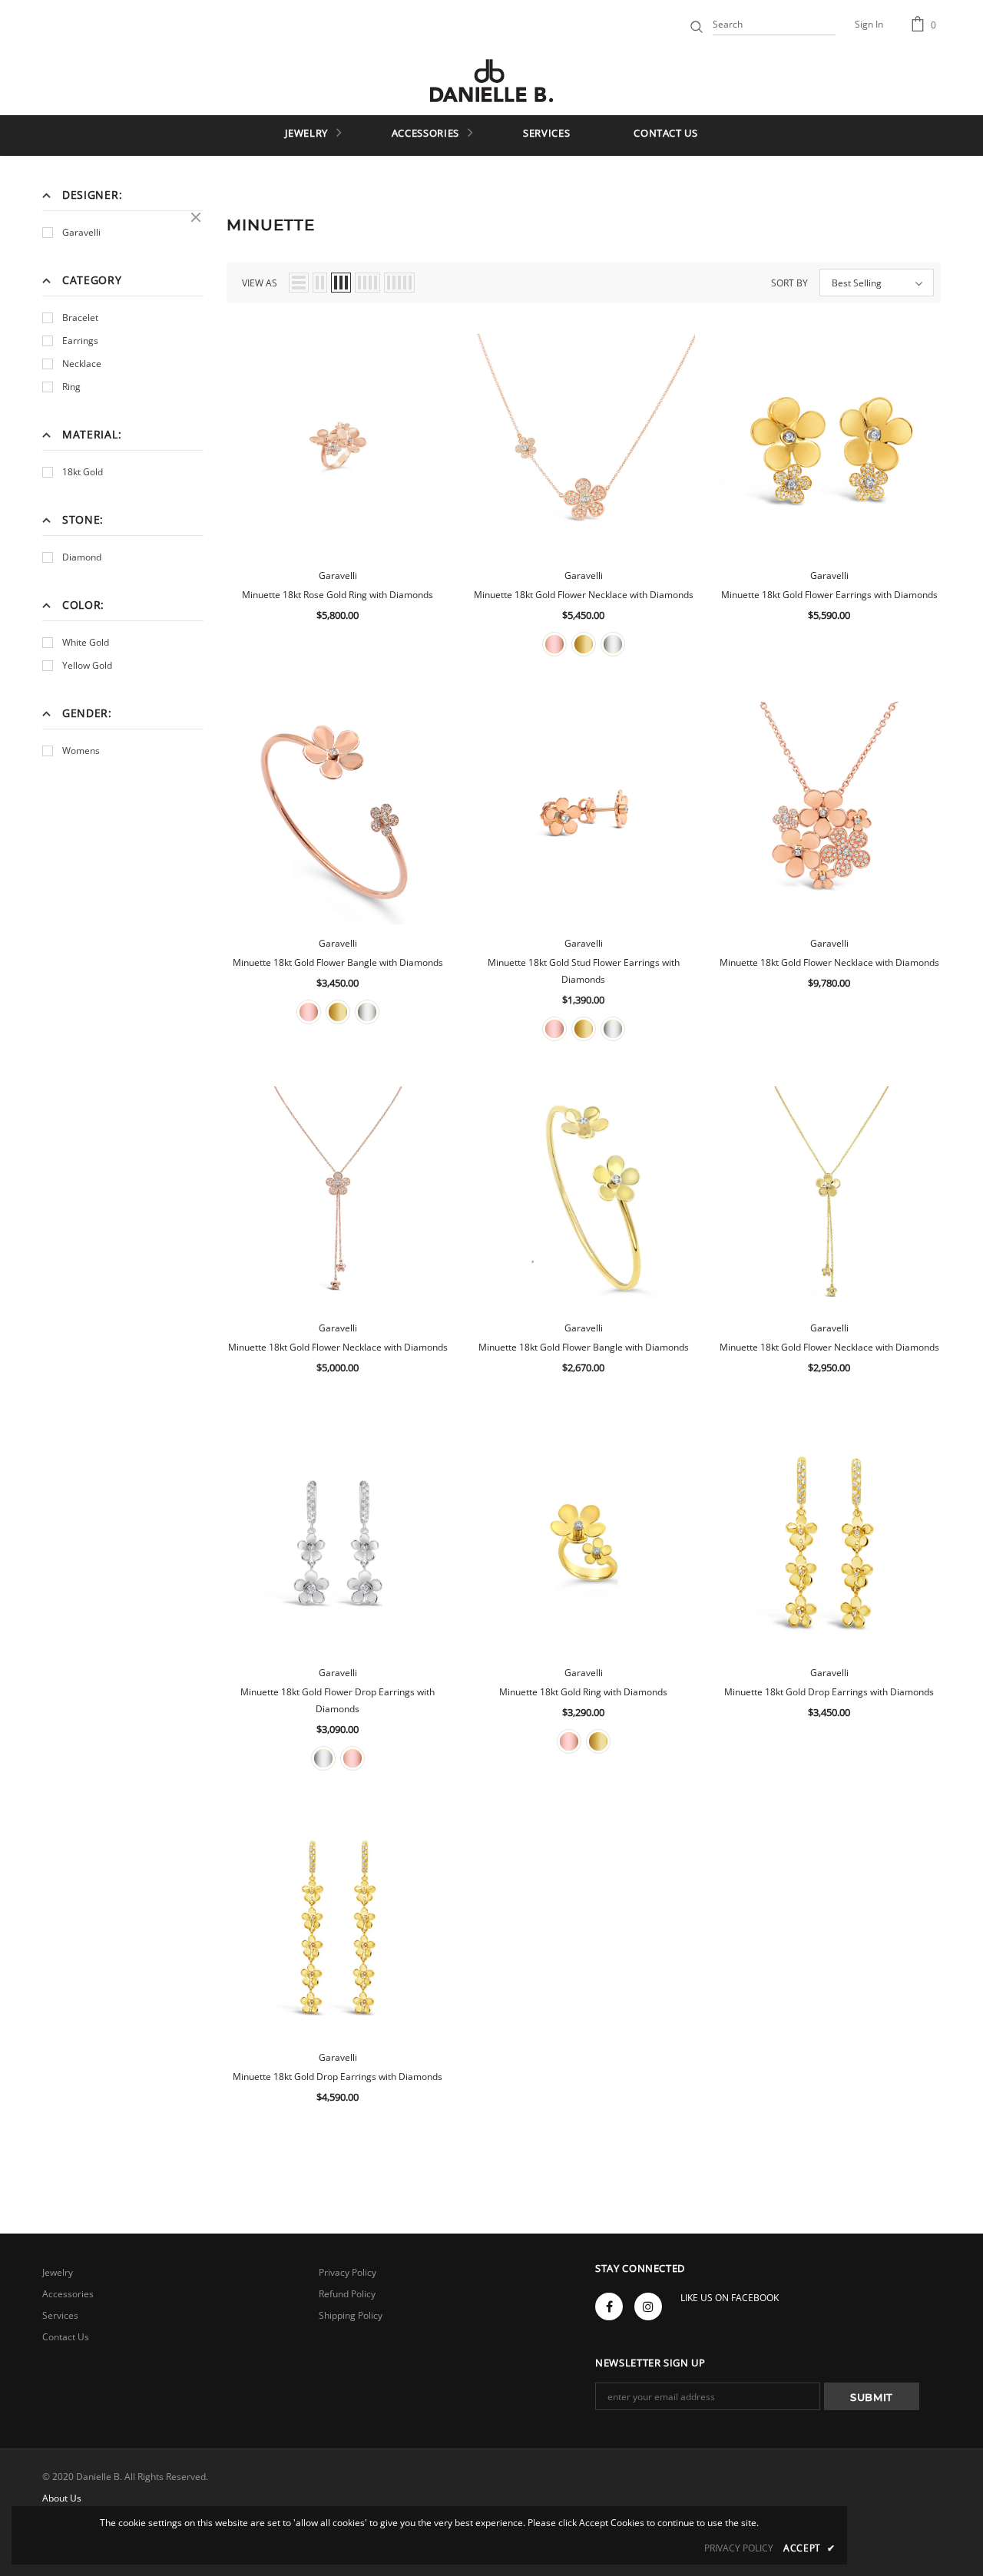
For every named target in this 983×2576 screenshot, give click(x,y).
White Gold (86, 642)
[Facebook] (609, 2306)
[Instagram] (648, 2306)
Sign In (869, 24)
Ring (71, 387)
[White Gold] (613, 644)
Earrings (80, 341)
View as (260, 283)
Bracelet (80, 317)
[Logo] (491, 81)
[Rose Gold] (554, 644)
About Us (62, 2498)
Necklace (82, 364)
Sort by (789, 283)
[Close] (196, 217)
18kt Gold (83, 472)
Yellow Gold (87, 665)
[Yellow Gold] (584, 644)
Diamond (82, 557)
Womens (81, 751)
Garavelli (81, 232)
